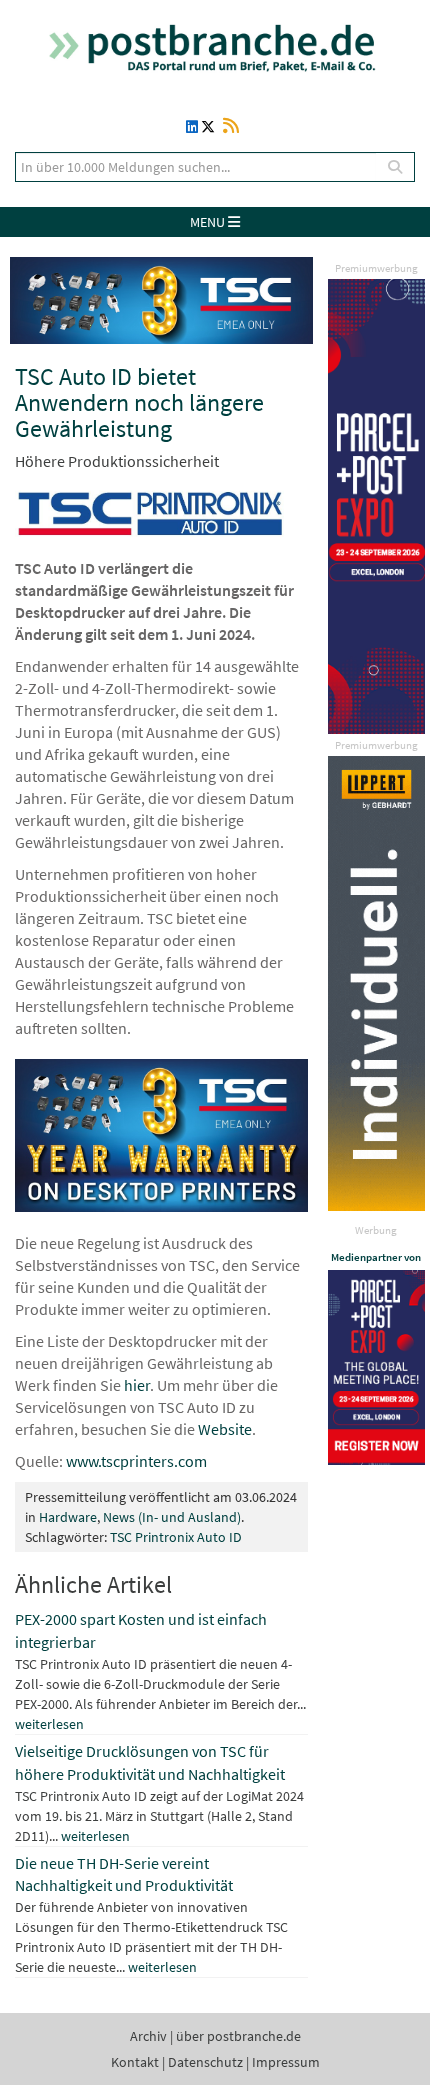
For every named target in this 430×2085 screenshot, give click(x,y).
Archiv (148, 2036)
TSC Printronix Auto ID (176, 1537)
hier (137, 1385)
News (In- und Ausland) (172, 1517)
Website (225, 1429)
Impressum (286, 2062)
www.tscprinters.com (136, 1461)
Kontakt (135, 2062)
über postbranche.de (238, 2036)
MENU (209, 222)
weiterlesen (49, 1724)
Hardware (68, 1517)
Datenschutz (205, 2062)
